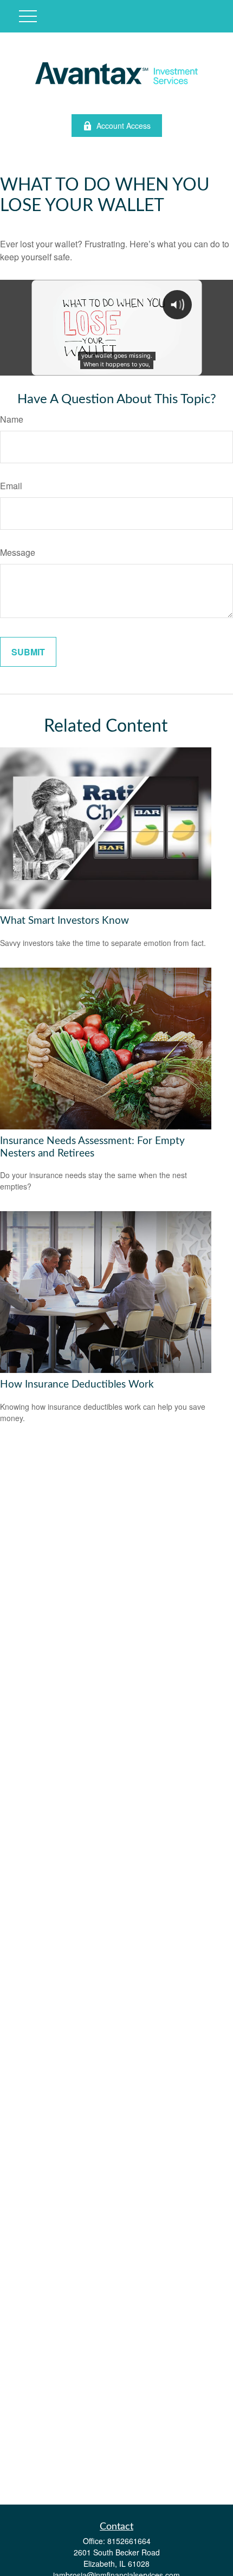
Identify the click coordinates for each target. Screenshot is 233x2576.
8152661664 (129, 2541)
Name (12, 419)
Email (11, 486)
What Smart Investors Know (64, 921)
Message (18, 552)
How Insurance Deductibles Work (77, 1385)
